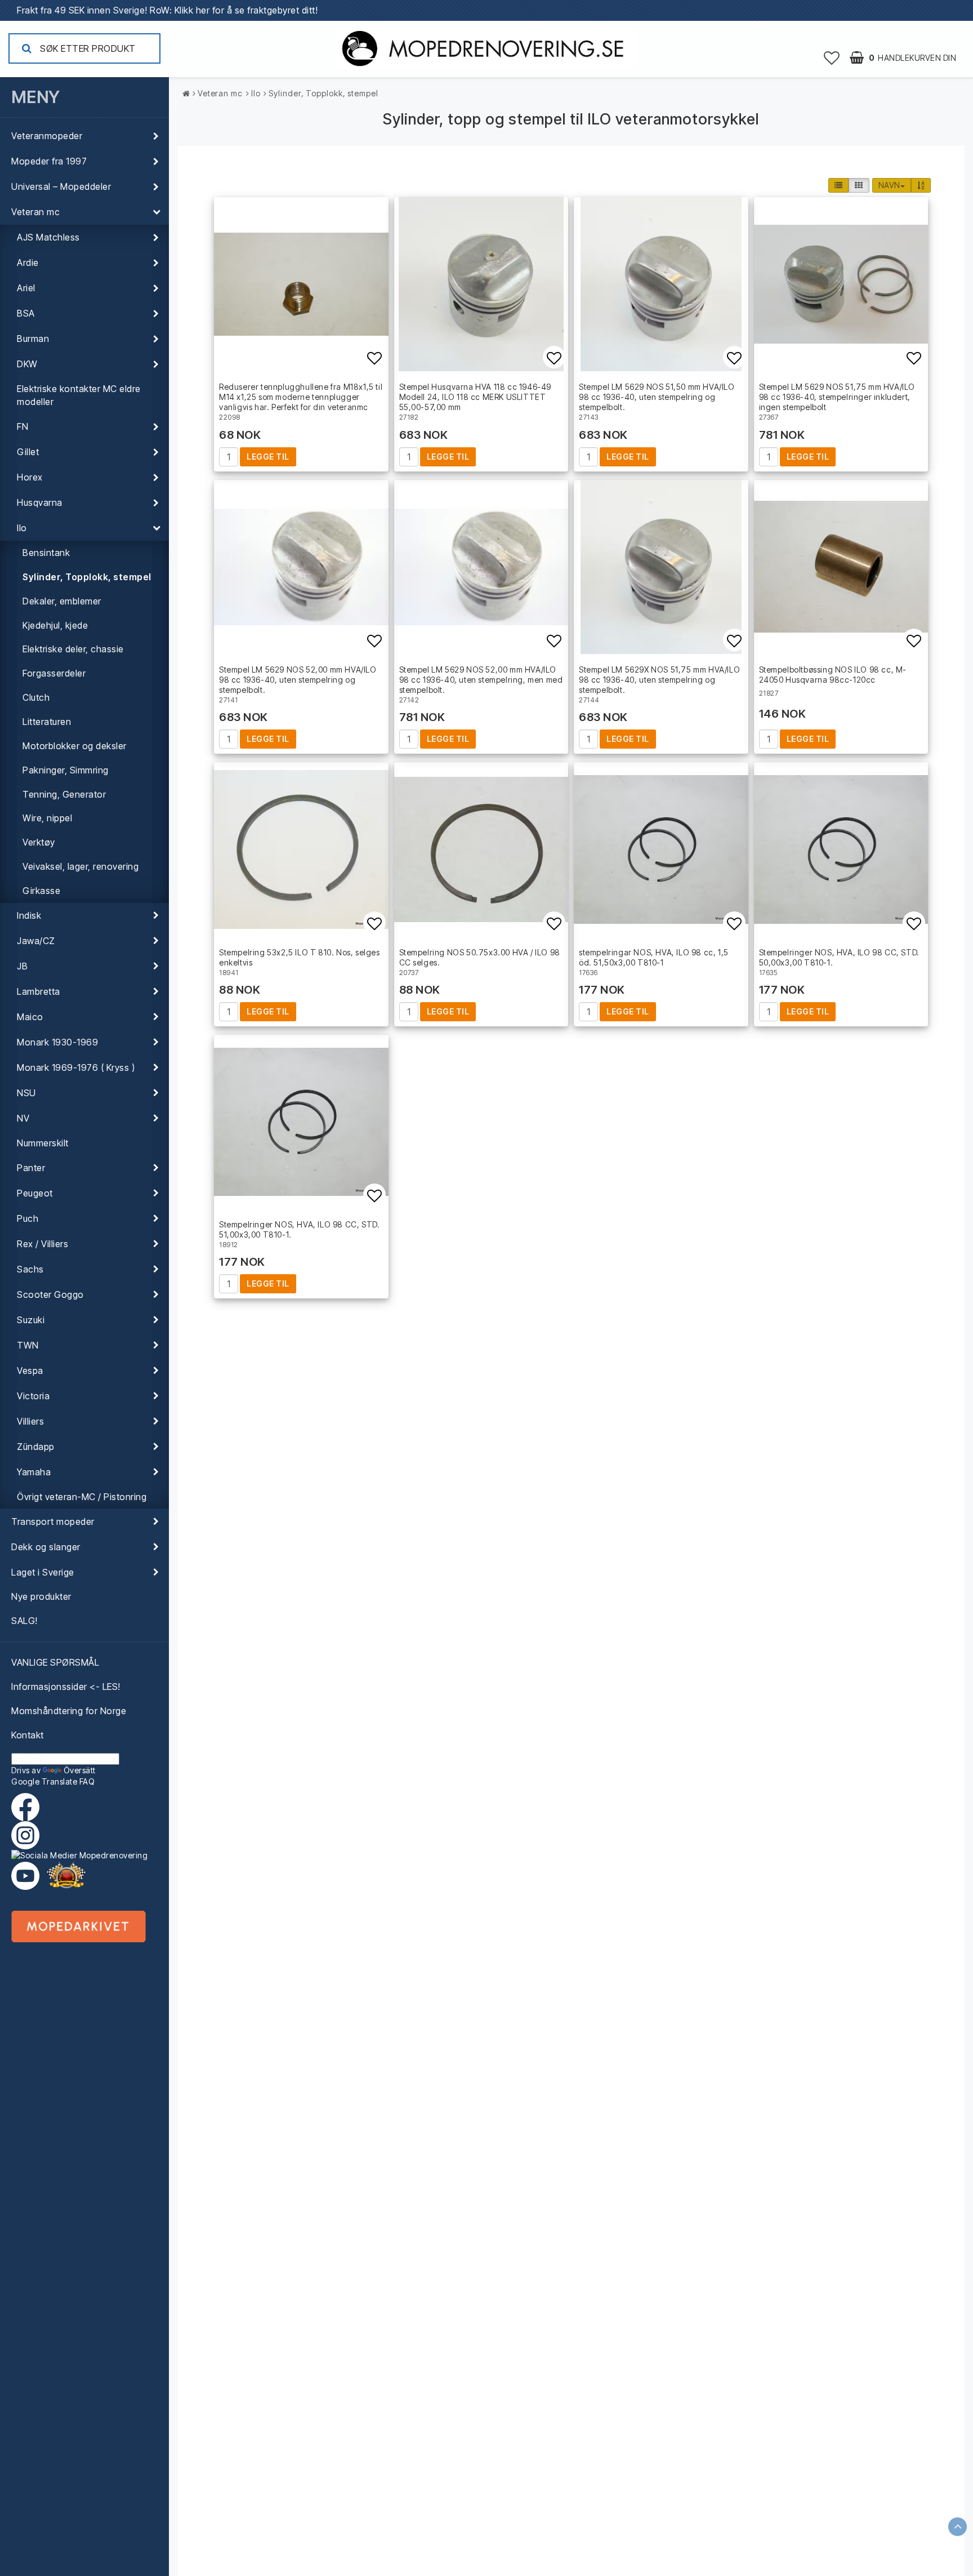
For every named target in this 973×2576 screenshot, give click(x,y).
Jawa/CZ (36, 941)
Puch (28, 1218)
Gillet (28, 452)
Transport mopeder (53, 1521)
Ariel (26, 288)
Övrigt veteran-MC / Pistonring (82, 1497)
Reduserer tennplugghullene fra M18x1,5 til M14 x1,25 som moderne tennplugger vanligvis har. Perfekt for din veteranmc (301, 397)
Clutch (36, 697)
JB (22, 966)
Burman (33, 339)
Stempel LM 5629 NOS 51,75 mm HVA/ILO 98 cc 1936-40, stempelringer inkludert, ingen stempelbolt (837, 397)
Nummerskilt (43, 1143)
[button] (832, 57)
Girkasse (41, 891)
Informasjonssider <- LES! (66, 1687)
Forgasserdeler (54, 673)
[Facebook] (28, 1807)
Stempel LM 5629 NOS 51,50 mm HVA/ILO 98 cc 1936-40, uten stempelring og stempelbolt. (657, 397)
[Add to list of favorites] (301, 284)
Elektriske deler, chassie (73, 649)
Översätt (80, 1770)
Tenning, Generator (64, 794)
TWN (28, 1345)
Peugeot (35, 1193)
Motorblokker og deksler (75, 746)
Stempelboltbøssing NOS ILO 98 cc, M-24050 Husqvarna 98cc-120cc (833, 675)
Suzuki (31, 1320)
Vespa (30, 1371)
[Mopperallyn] (66, 1876)
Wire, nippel (47, 818)
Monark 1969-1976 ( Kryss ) (76, 1067)
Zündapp (36, 1447)
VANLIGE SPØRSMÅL (55, 1662)
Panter (31, 1168)
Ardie (28, 263)
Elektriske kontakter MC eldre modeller (79, 395)
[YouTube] (25, 1876)
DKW (27, 364)
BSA (26, 313)
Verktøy (39, 842)
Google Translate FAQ (53, 1781)
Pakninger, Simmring (66, 770)
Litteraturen (47, 722)
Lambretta (39, 991)
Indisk (29, 915)
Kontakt (28, 1735)
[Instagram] (84, 1841)
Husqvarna (40, 502)
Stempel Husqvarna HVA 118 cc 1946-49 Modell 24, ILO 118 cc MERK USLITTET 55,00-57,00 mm (476, 397)
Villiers (30, 1421)
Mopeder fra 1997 (49, 161)
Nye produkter (41, 1596)
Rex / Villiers (43, 1244)
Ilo (22, 528)
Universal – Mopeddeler (61, 186)
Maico (30, 1017)
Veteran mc (35, 212)
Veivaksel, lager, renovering (81, 866)
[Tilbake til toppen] (958, 2527)
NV (23, 1118)
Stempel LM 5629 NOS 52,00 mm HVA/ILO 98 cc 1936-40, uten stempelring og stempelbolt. (298, 680)
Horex (30, 477)
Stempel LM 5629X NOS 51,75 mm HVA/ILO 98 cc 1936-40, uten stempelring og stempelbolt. (659, 680)
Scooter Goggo (50, 1294)
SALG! (24, 1621)
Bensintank (46, 553)
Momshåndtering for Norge (69, 1711)
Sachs (30, 1269)
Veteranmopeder (47, 136)
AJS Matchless (48, 237)
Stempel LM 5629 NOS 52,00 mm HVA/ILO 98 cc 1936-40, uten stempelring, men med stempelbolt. (481, 680)
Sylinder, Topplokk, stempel (87, 577)
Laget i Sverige (43, 1572)
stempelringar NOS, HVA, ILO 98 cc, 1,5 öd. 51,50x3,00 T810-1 (654, 957)
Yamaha (34, 1472)
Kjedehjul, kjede (55, 625)
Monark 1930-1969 (57, 1042)
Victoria (33, 1396)
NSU (26, 1093)
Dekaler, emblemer (62, 601)
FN (23, 426)
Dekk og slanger (46, 1547)
